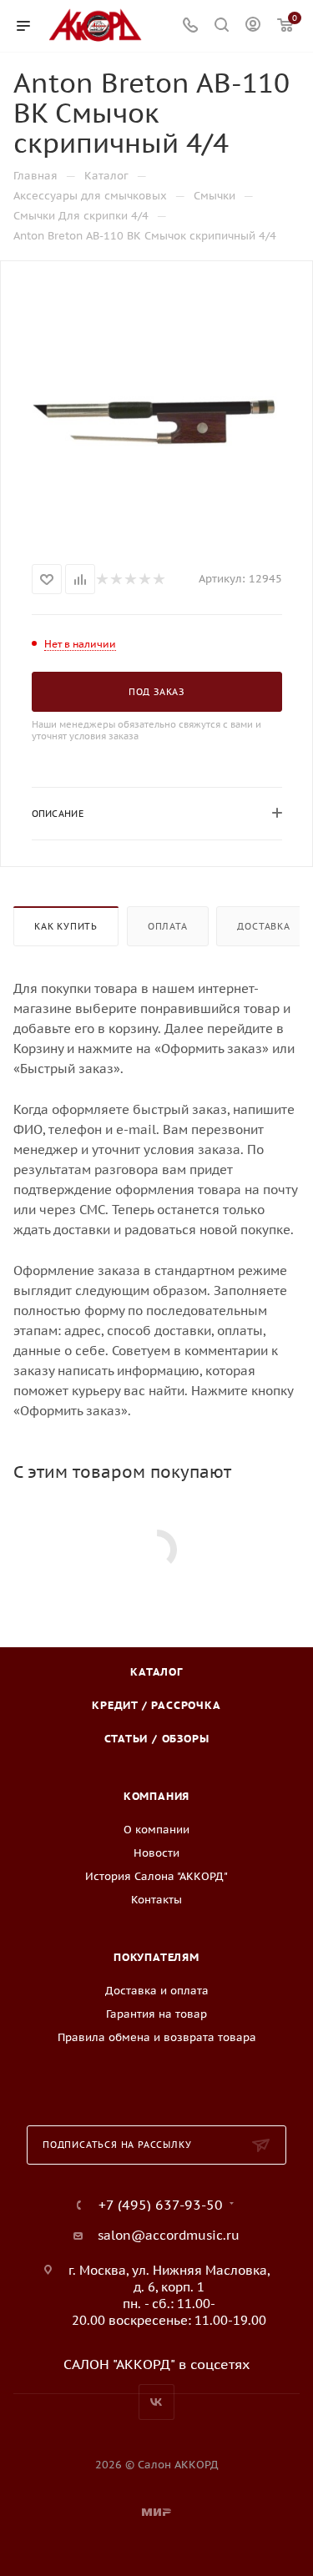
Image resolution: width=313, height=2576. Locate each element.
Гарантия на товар (156, 2014)
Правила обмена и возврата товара (157, 2037)
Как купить (66, 926)
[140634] (157, 409)
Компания (156, 1796)
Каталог (156, 1672)
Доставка (263, 926)
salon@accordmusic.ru (169, 2235)
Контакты (156, 1900)
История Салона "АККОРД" (156, 1876)
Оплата (168, 926)
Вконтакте (156, 2402)
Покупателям (156, 1957)
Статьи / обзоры (157, 1739)
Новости (156, 1853)
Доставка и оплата (157, 1991)
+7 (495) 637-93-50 (161, 2205)
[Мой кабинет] (253, 26)
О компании (156, 1830)
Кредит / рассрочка (156, 1705)
